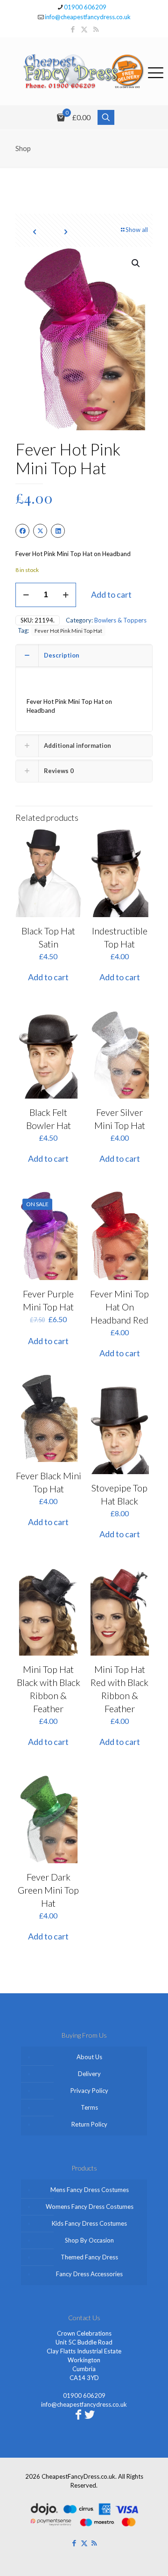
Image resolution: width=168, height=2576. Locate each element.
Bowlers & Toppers (120, 620)
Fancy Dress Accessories (89, 2274)
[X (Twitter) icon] (84, 29)
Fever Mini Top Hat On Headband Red (119, 1307)
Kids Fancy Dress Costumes (89, 2223)
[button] (136, 263)
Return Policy (89, 2124)
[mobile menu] (155, 71)
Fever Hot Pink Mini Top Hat (68, 630)
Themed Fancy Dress (89, 2257)
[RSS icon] (96, 29)
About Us (89, 2057)
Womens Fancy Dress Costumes (90, 2207)
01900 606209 (85, 7)
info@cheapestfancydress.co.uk (88, 17)
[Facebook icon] (73, 29)
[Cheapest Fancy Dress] (84, 71)
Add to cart (111, 594)
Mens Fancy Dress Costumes (90, 2190)
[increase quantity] (66, 595)
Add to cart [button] (48, 977)
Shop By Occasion (89, 2240)
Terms (89, 2107)
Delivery (89, 2074)
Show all (137, 230)
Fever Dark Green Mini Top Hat (48, 1890)
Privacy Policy (89, 2091)
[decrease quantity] (26, 595)
